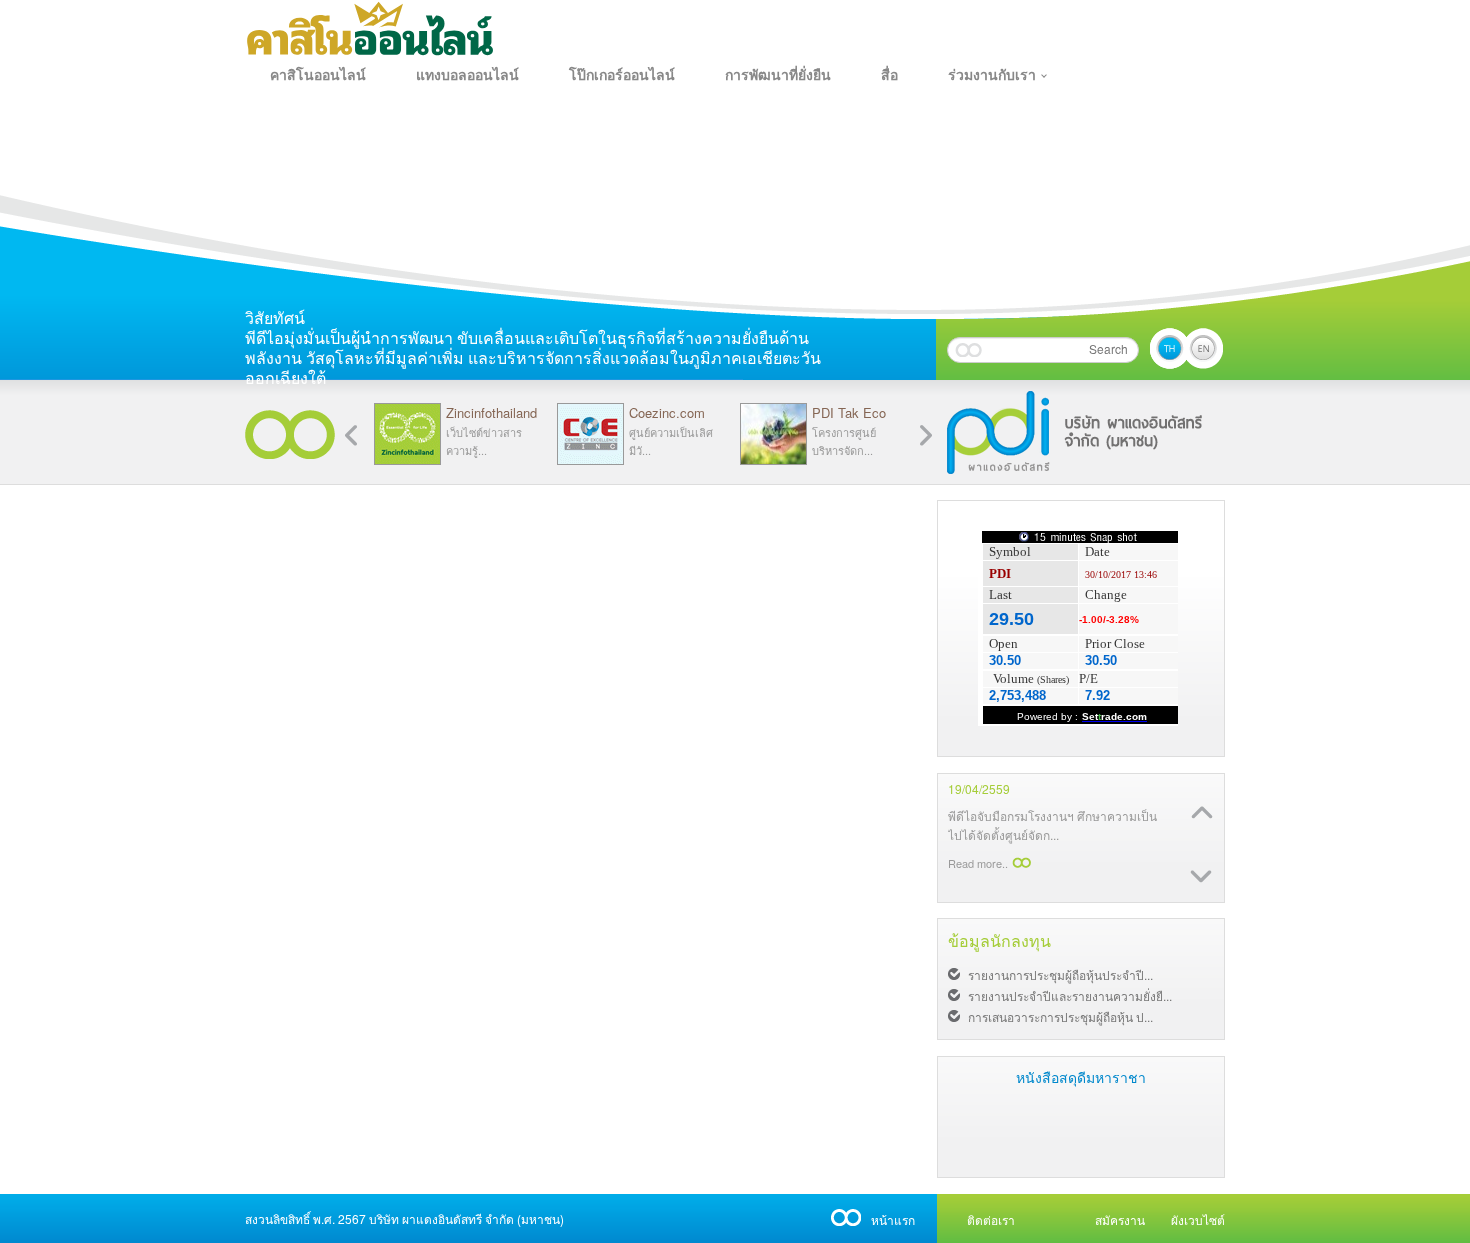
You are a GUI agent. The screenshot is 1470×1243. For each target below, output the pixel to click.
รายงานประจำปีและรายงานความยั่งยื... (1070, 995)
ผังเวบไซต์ (1198, 1219)
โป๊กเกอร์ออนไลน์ (622, 75)
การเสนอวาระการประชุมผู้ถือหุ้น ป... (1060, 1016)
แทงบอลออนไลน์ (467, 75)
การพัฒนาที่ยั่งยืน (778, 75)
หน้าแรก (893, 1219)
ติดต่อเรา (991, 1219)
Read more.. (978, 882)
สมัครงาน (1120, 1219)
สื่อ (889, 75)
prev (926, 435)
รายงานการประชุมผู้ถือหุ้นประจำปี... (1060, 974)
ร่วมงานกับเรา (992, 75)
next (351, 435)
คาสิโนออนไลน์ (318, 75)
